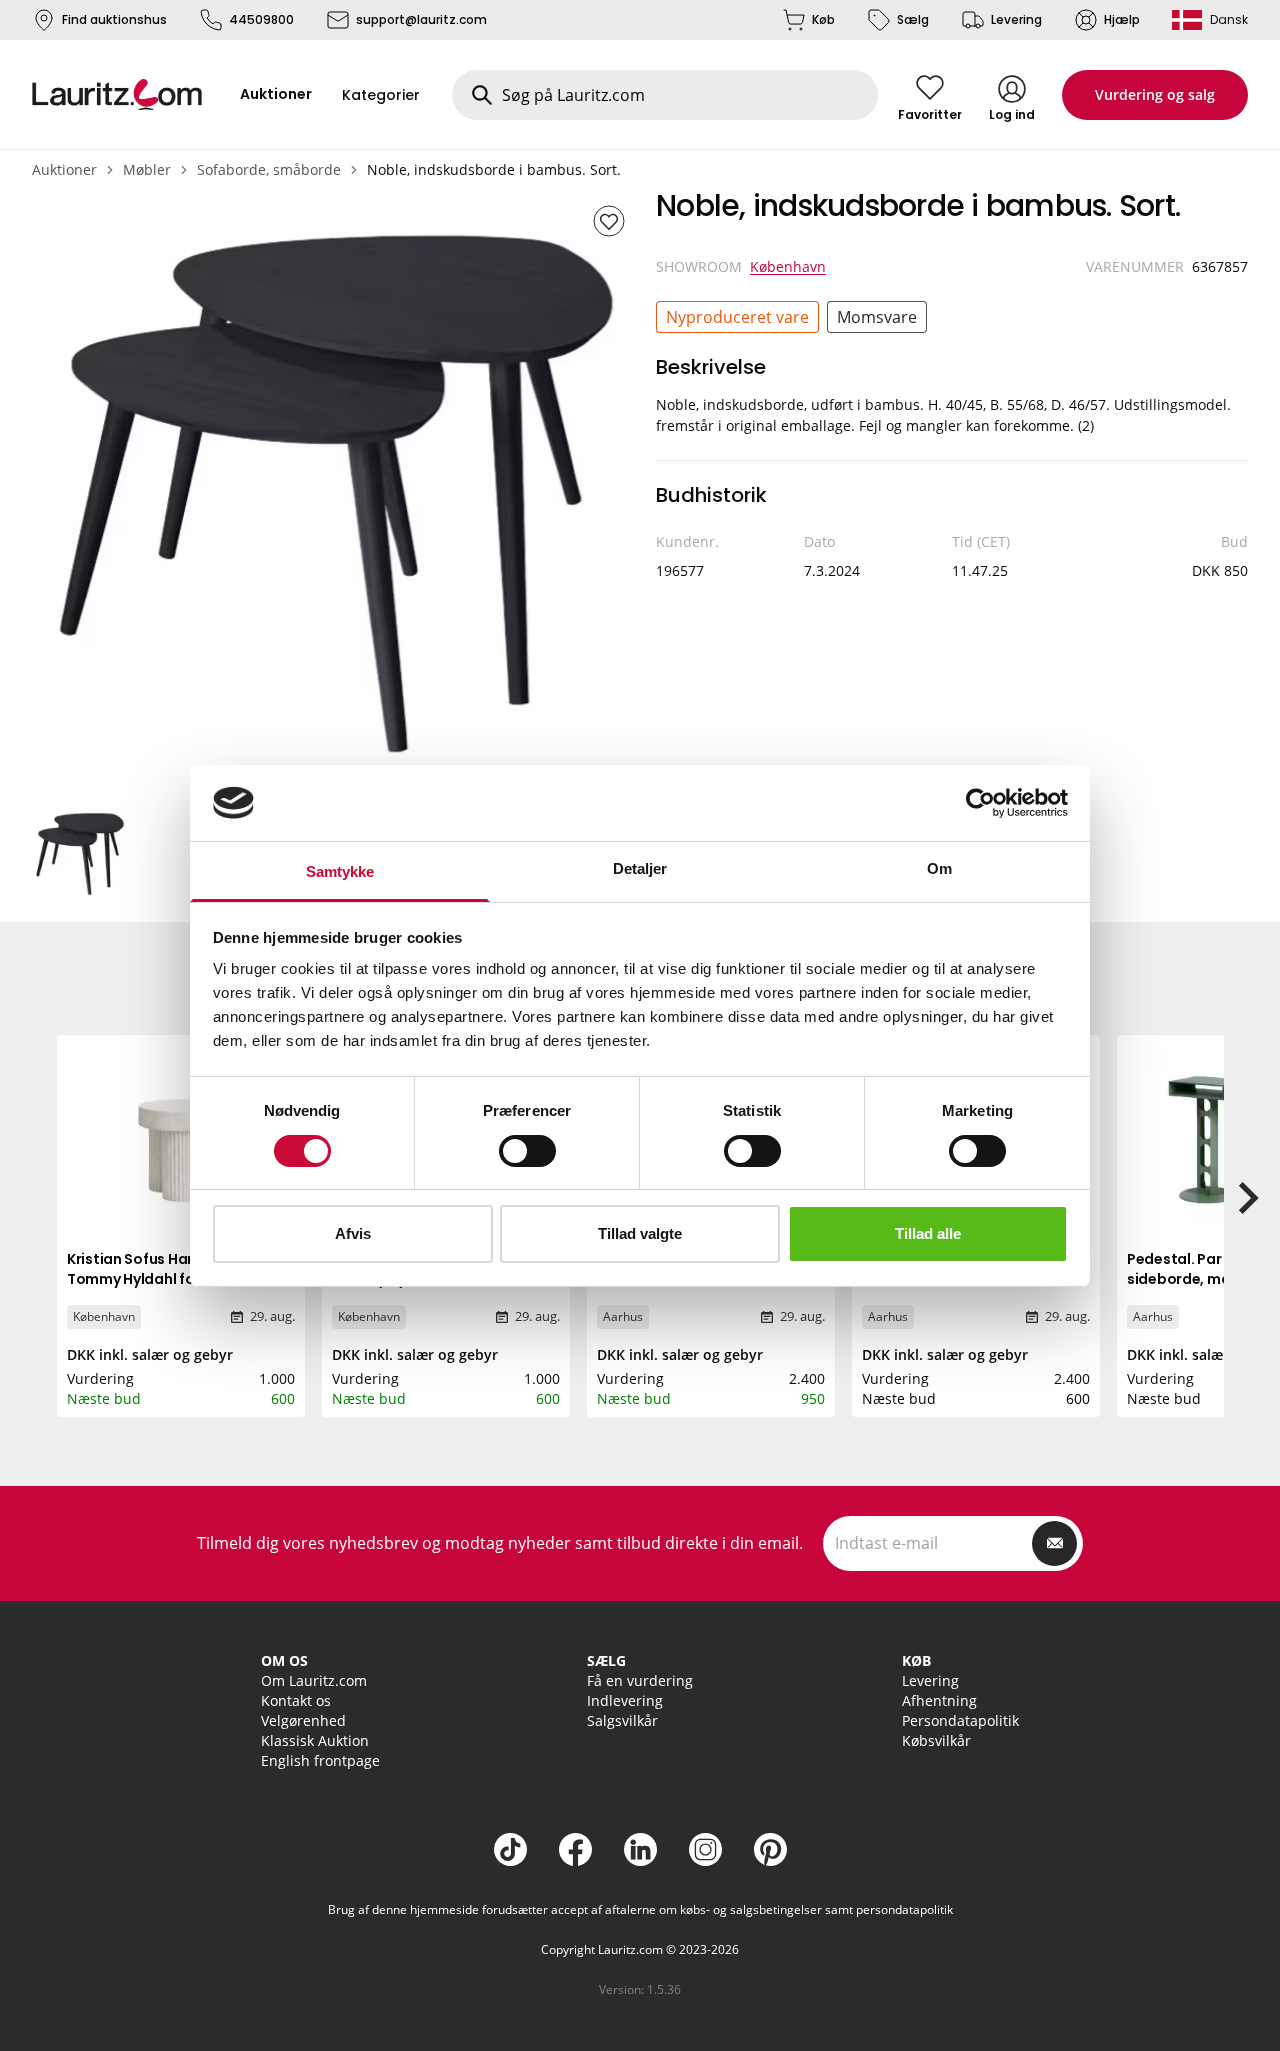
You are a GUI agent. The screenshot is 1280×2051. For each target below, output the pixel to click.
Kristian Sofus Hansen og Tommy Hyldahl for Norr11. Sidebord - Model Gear (157, 1279)
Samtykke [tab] (340, 871)
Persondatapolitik (960, 1720)
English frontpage (320, 1760)
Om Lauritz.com (314, 1680)
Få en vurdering (640, 1680)
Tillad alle (928, 1233)
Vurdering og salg (1155, 94)
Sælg (913, 19)
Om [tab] (939, 868)
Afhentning (939, 1700)
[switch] (527, 1151)
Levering (1016, 19)
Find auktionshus (114, 19)
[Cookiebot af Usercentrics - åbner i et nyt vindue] (980, 803)
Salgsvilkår (622, 1720)
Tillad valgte (640, 1233)
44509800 (261, 19)
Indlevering (625, 1700)
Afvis (353, 1233)
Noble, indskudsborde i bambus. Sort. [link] (494, 169)
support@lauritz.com (421, 19)
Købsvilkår (936, 1740)
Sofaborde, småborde (269, 169)
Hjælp (1122, 19)
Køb (823, 19)
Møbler (147, 169)
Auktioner (64, 169)
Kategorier (381, 95)
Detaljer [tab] (640, 868)
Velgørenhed (303, 1720)
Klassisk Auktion (315, 1740)
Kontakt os (296, 1700)
